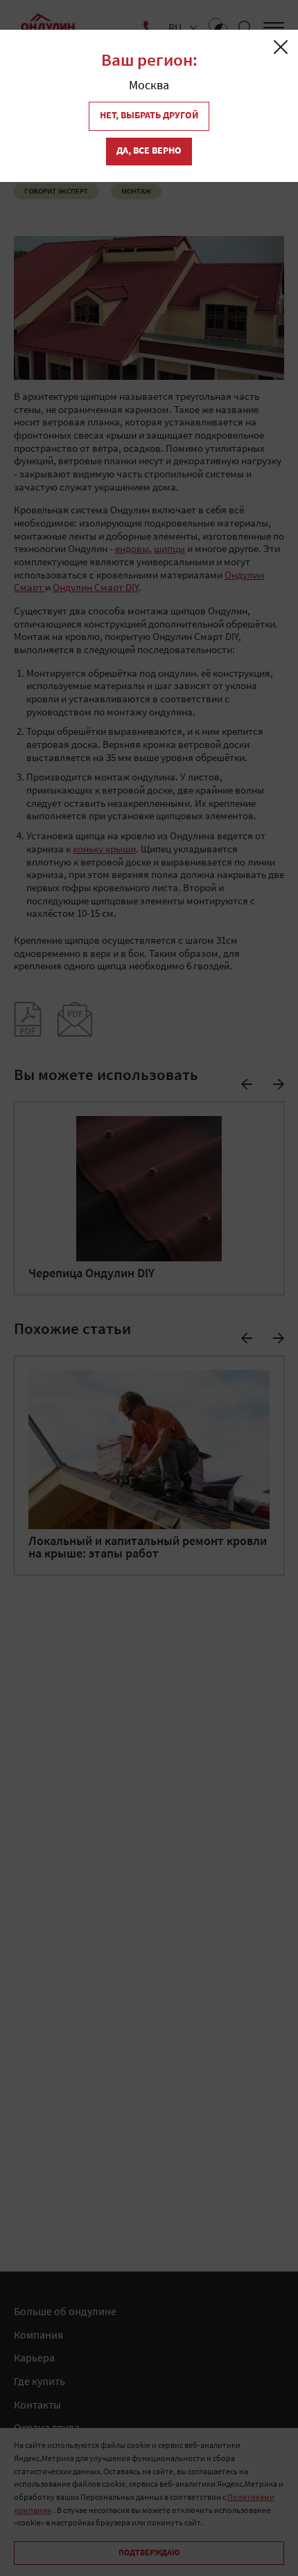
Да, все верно (149, 151)
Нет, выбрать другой (149, 116)
